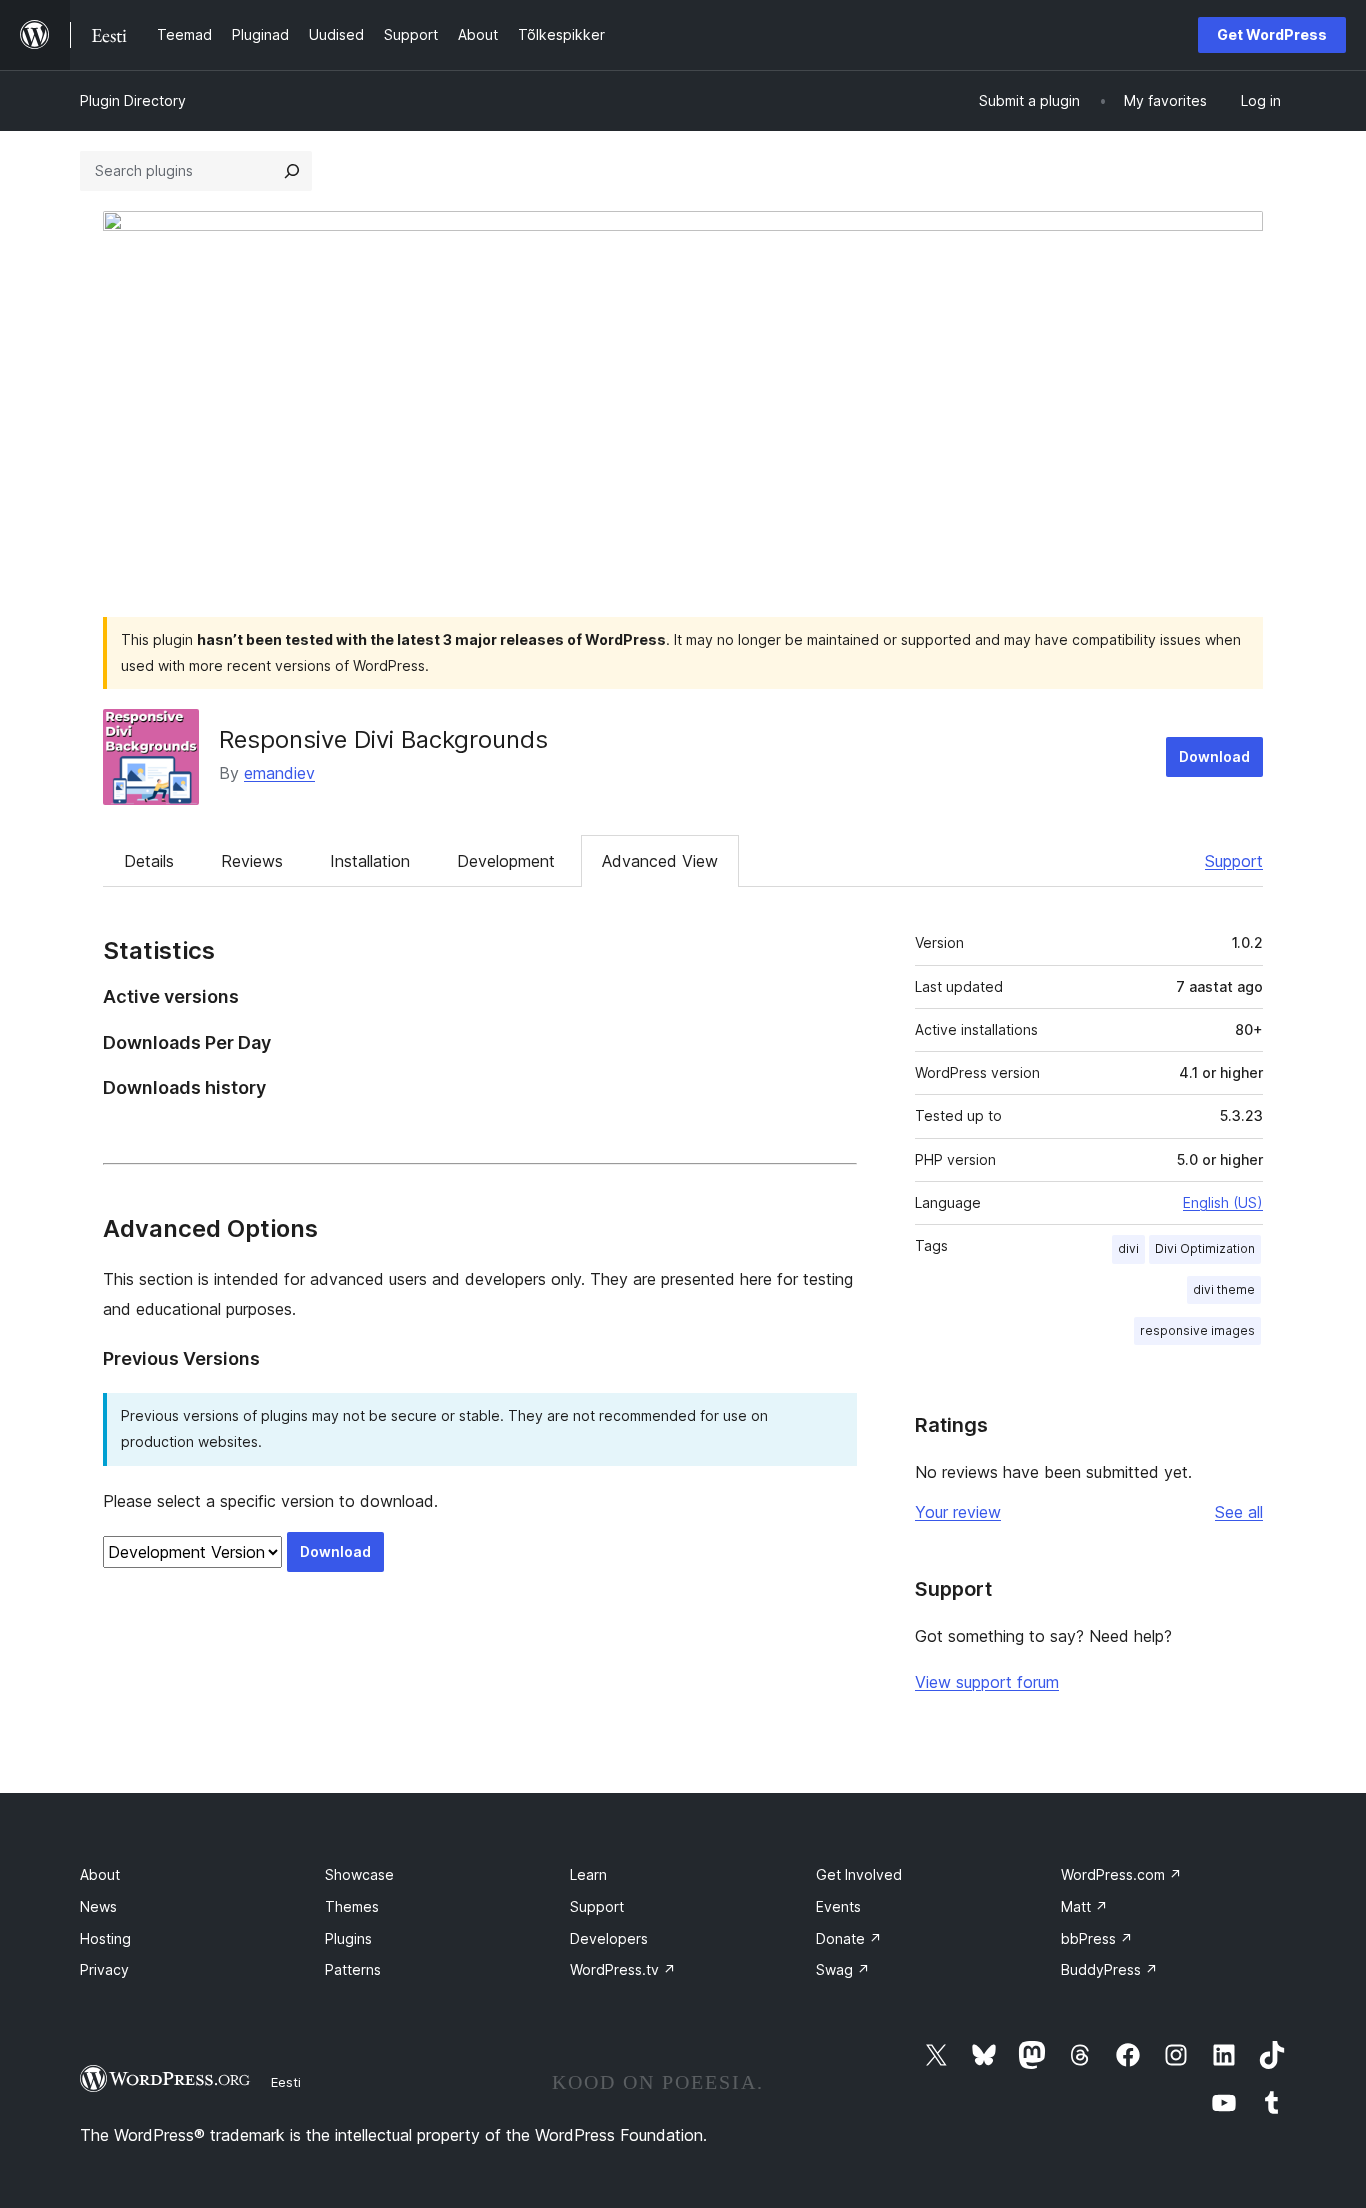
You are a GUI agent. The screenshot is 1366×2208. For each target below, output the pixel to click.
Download (1214, 756)
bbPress (1097, 1938)
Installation (370, 861)
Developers (609, 1938)
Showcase (359, 1874)
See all (1239, 1512)
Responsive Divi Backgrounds (383, 739)
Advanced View (660, 861)
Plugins (348, 1938)
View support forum (987, 1682)
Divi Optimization (1205, 1248)
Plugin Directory (133, 100)
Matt (1084, 1906)
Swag (843, 1969)
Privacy (104, 1969)
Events (838, 1906)
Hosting (105, 1938)
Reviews (252, 861)
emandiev (279, 773)
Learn (588, 1874)
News (98, 1906)
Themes (352, 1906)
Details (149, 861)
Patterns (353, 1969)
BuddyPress (1109, 1969)
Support (1234, 861)
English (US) (1223, 1202)
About (100, 1874)
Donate (849, 1938)
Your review (958, 1512)
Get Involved (859, 1874)
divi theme (1224, 1289)
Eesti (286, 2082)
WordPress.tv (623, 1969)
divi (1128, 1248)
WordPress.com (1121, 1874)
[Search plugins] (292, 171)
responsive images (1197, 1330)
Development (506, 861)
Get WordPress (1272, 34)
